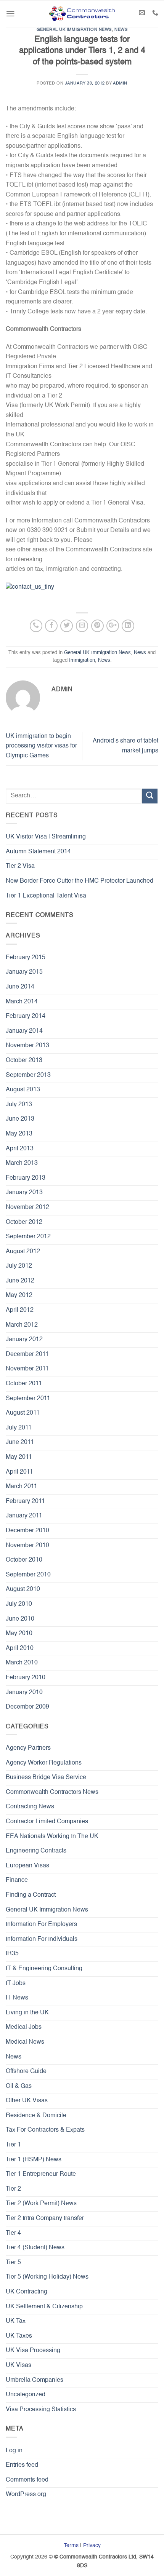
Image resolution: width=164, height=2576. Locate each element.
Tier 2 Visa (20, 866)
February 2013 (26, 1178)
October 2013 (24, 1060)
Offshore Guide (26, 2071)
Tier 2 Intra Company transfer (45, 2218)
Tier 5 (13, 2263)
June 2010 (20, 1619)
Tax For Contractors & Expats (45, 2130)
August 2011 (23, 1413)
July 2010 (19, 1604)
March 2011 (22, 1487)
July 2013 (19, 1105)
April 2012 (20, 1310)
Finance (17, 1880)
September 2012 (28, 1237)
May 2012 (19, 1295)
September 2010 (28, 1575)
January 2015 (24, 972)
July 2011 (19, 1428)
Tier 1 (13, 2145)
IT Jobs (16, 1984)
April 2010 (20, 1648)
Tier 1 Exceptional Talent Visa (46, 896)
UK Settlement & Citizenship (44, 2307)
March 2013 (22, 1163)
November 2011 (27, 1369)
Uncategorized (26, 2395)
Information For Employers (41, 1924)
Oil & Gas (19, 2086)
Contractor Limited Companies (47, 1822)
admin (120, 83)
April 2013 (20, 1149)
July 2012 (19, 1266)
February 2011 (25, 1501)
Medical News (25, 2042)
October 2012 (24, 1222)
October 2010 (24, 1560)
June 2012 (20, 1281)
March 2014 (22, 1002)
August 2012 (23, 1252)
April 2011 (19, 1472)
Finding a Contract (31, 1895)
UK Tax (16, 2321)
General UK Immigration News (74, 30)
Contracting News (30, 1807)
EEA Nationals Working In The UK (52, 1837)
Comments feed (27, 2480)
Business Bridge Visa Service (46, 1777)
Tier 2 (13, 2189)
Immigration (82, 660)
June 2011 (20, 1442)
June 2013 (20, 1119)
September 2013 (28, 1075)
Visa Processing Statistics (41, 2410)
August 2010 (23, 1589)
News (121, 30)
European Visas (27, 1866)
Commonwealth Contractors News (52, 1792)
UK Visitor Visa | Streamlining (46, 837)
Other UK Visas (27, 2101)
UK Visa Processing (33, 2351)
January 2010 (24, 1693)
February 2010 (26, 1678)
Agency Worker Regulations (44, 1763)
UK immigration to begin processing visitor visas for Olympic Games (41, 746)
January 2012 (24, 1340)
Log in (14, 2451)
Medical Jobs (24, 2027)
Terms (71, 2546)
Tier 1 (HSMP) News (34, 2160)
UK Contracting (27, 2292)
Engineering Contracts (36, 1851)
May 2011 (19, 1457)
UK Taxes (19, 2336)
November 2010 (27, 1546)
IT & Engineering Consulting (44, 1969)
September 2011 (28, 1399)
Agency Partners (28, 1748)
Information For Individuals (42, 1939)
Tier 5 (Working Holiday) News (47, 2277)
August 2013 (23, 1090)
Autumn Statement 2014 (38, 852)
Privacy (92, 2546)
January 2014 (24, 1031)
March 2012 (22, 1325)
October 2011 (24, 1384)
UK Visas (18, 2365)
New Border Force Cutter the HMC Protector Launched (80, 881)
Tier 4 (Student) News (35, 2248)
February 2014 (26, 1016)
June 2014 (20, 987)
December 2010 (27, 1531)
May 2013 (19, 1134)
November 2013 (27, 1046)
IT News (17, 1998)
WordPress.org (26, 2495)
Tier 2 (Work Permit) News (41, 2204)
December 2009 (27, 1707)
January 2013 (24, 1193)
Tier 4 (13, 2233)
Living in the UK (27, 2013)
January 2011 (24, 1516)
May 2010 (19, 1634)
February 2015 (26, 958)
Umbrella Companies (35, 2380)
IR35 (12, 1954)
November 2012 (27, 1207)
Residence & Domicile (36, 2116)
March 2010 (22, 1663)
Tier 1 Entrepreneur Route (41, 2174)
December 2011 (27, 1354)
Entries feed (22, 2465)
